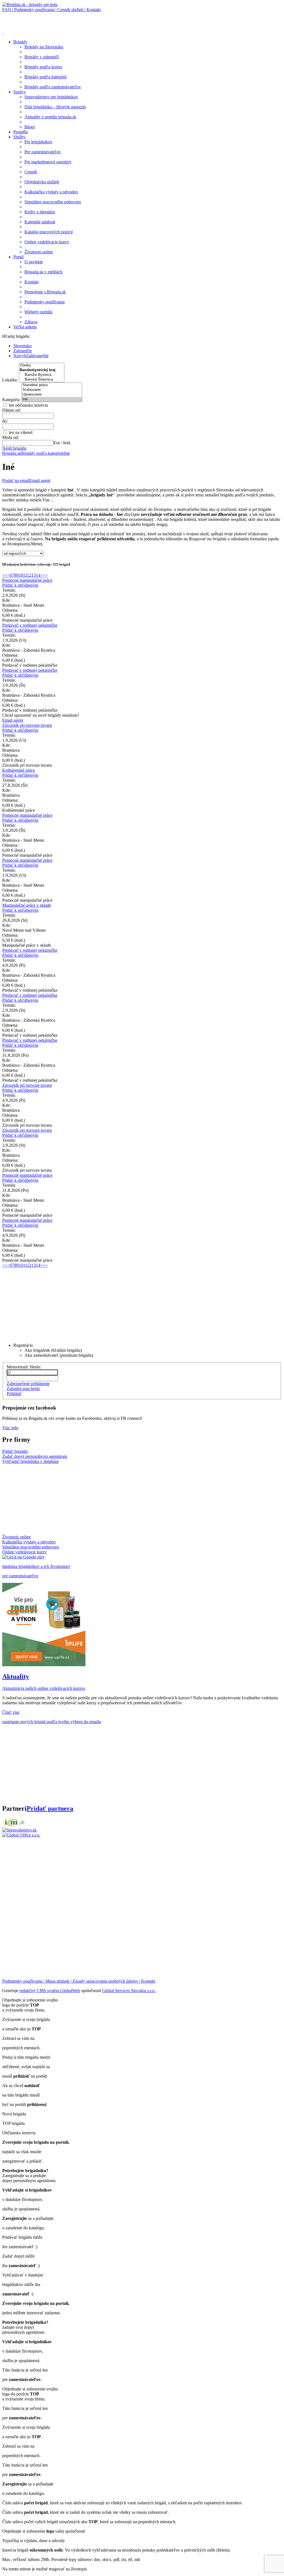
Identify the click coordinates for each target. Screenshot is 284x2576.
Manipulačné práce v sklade (27, 905)
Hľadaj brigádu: (16, 336)
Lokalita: (11, 380)
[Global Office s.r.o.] (21, 1835)
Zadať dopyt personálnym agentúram (35, 1456)
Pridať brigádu (15, 1451)
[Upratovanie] (52, 395)
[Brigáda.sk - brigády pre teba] (30, 5)
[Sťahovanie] (52, 390)
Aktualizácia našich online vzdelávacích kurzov (44, 1688)
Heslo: (35, 1367)
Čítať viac (11, 1712)
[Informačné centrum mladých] (14, 1825)
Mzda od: (11, 437)
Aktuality (16, 1676)
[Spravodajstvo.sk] (19, 1830)
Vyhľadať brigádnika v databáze (31, 1461)
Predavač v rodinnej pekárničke (30, 625)
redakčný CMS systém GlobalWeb (50, 1991)
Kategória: (12, 400)
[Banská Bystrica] (42, 375)
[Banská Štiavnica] (42, 380)
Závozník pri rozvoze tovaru (27, 725)
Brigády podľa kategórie (43, 453)
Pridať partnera (50, 1808)
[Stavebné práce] (52, 385)
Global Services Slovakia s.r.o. (129, 1991)
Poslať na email (16, 480)
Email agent (40, 480)
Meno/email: (18, 1367)
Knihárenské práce (19, 770)
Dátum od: (12, 410)
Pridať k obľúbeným (20, 585)
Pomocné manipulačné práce (27, 580)
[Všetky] (42, 365)
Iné (67, 453)
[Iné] (52, 399)
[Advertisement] (67, 21)
